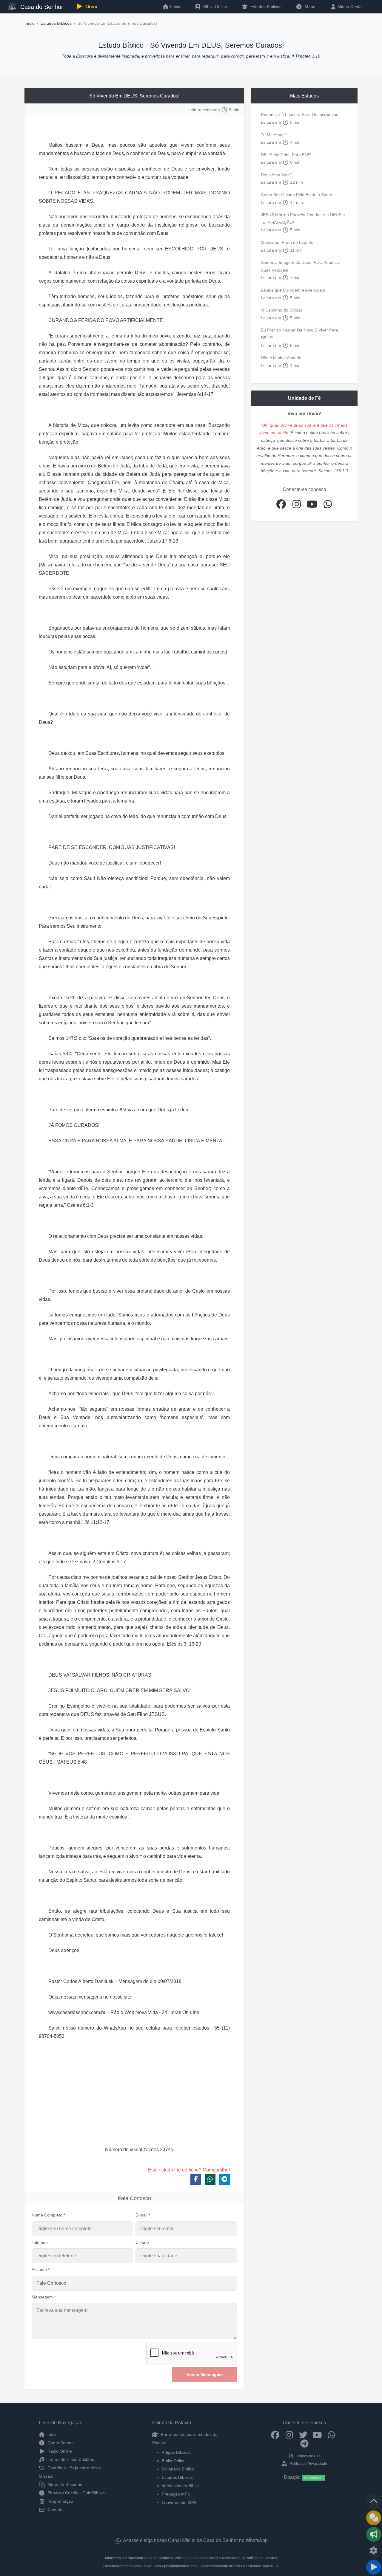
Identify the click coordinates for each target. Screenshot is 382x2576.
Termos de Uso (308, 2456)
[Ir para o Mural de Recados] (374, 2518)
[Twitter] (303, 2434)
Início (30, 23)
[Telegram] (305, 2443)
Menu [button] (309, 7)
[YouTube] (317, 2434)
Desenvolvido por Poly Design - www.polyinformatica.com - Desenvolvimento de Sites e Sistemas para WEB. (191, 2566)
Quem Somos (60, 2443)
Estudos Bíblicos (265, 7)
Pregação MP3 (176, 2494)
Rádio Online (59, 2451)
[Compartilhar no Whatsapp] (210, 2180)
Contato (54, 2510)
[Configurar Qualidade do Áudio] (374, 2551)
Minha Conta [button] (349, 7)
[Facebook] (275, 2434)
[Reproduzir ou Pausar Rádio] (374, 2567)
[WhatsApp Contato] (331, 2434)
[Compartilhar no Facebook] (196, 2180)
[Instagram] (289, 2434)
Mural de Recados (64, 2484)
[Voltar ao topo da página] (374, 2501)
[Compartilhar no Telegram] (224, 2180)
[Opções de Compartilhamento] (374, 2534)
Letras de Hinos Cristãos (70, 2459)
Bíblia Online (215, 7)
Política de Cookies (261, 2558)
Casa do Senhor (41, 7)
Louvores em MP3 (179, 2502)
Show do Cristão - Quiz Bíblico (76, 2493)
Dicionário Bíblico (178, 2469)
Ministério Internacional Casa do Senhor (138, 2558)
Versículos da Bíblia (180, 2486)
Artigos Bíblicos (176, 2452)
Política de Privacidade (308, 2464)
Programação (60, 2501)
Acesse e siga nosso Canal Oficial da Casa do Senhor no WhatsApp (195, 2540)
